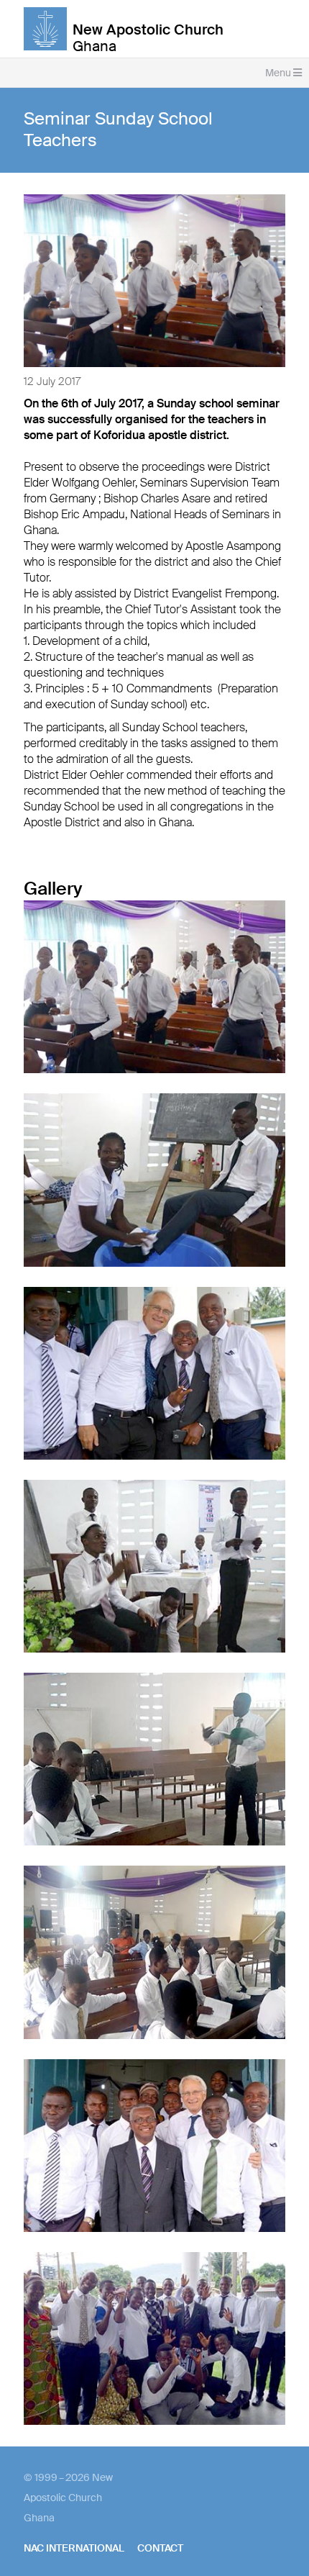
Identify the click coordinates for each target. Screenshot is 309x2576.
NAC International (74, 2548)
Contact (160, 2548)
